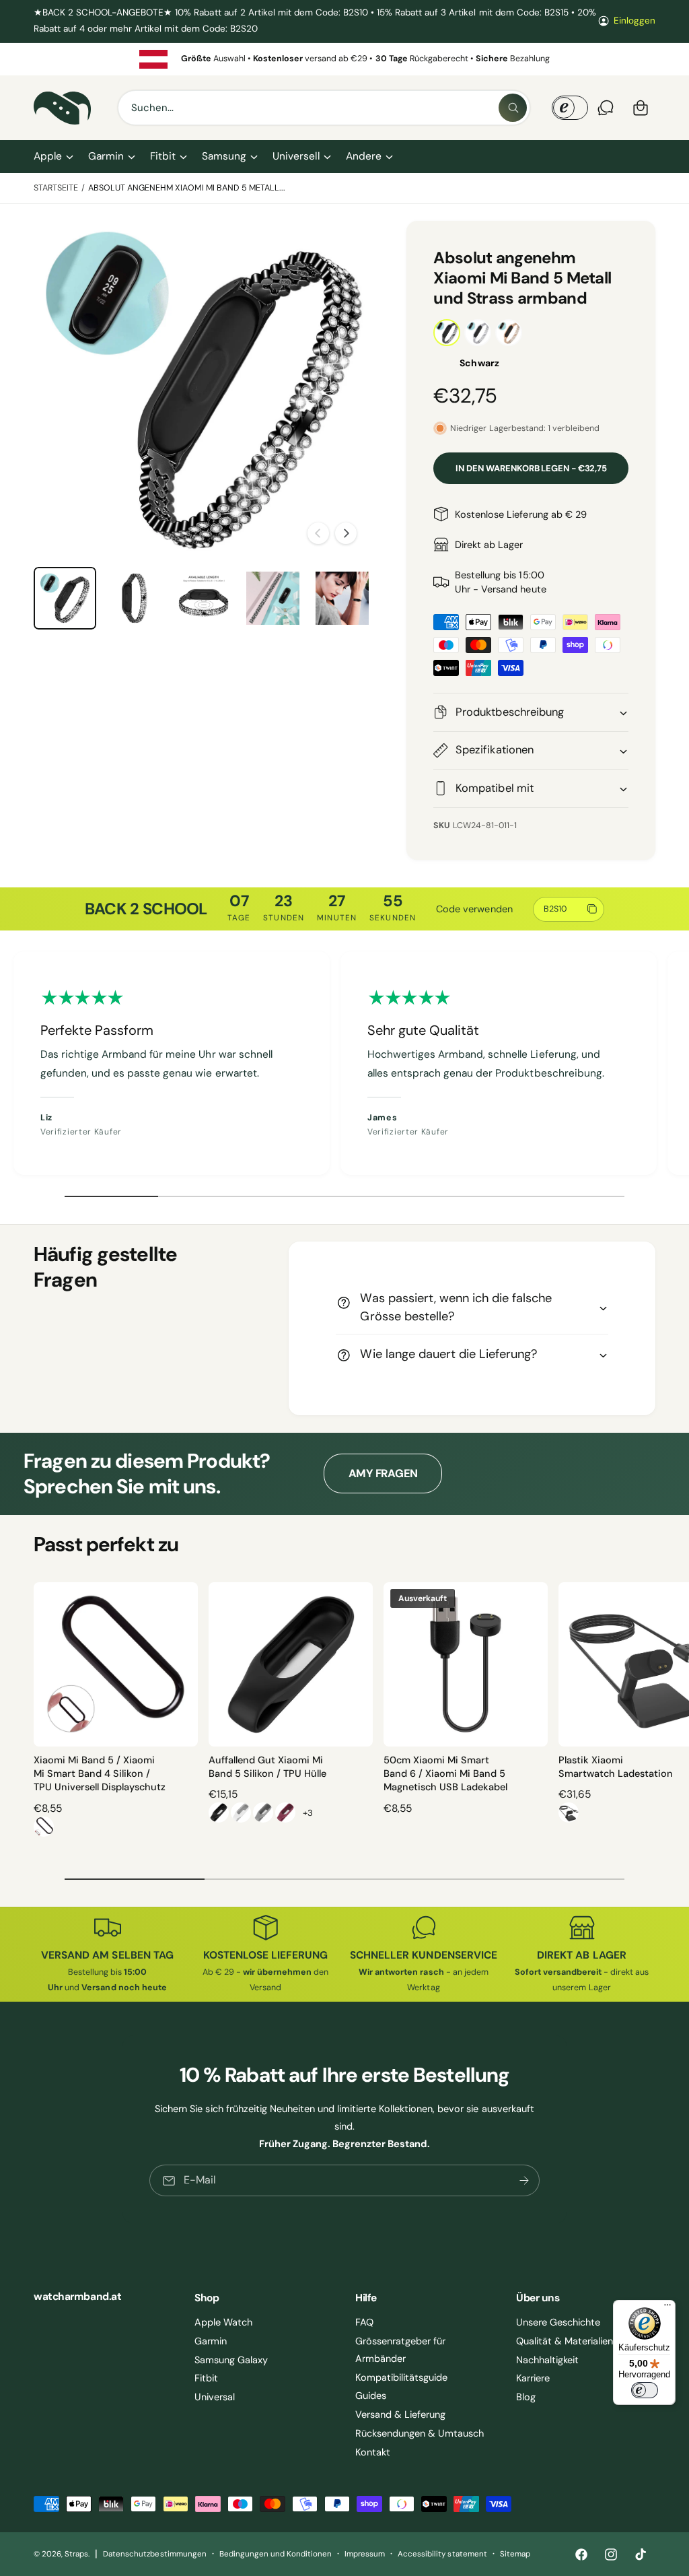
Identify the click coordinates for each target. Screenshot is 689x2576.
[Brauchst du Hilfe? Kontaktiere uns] (606, 108)
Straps (76, 2554)
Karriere (533, 2378)
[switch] (645, 2390)
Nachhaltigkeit (547, 2360)
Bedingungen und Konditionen (276, 2554)
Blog (526, 2397)
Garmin (211, 2341)
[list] (344, 59)
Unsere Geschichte (558, 2322)
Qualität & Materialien (565, 2341)
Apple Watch (223, 2322)
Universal (215, 2397)
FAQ (364, 2322)
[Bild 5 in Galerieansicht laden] (204, 598)
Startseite (56, 188)
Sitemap (515, 2554)
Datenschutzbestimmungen (154, 2554)
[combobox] (324, 108)
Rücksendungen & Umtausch (420, 2433)
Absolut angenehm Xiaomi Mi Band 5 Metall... (187, 188)
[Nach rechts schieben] (346, 533)
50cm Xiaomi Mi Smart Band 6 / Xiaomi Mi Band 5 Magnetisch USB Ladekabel (445, 1774)
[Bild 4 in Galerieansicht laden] (134, 598)
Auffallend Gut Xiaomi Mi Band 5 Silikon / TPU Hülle (267, 1767)
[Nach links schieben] (318, 533)
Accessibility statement (442, 2554)
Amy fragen (384, 1473)
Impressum (365, 2554)
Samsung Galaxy (231, 2360)
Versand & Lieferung (400, 2414)
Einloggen (634, 21)
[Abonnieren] (524, 2180)
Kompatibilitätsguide (401, 2377)
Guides (371, 2396)
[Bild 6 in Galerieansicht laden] (273, 598)
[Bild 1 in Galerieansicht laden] (65, 598)
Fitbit (206, 2378)
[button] (53, 157)
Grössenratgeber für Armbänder (400, 2350)
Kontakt (373, 2452)
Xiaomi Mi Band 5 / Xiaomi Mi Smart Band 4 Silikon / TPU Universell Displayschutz (100, 1774)
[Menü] (667, 2308)
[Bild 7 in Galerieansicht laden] (342, 598)
